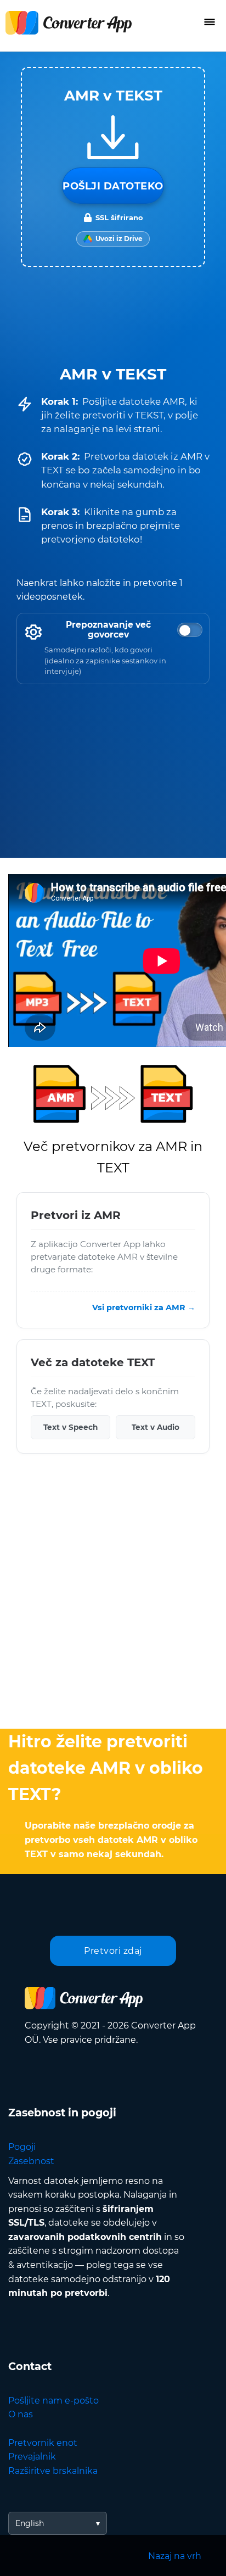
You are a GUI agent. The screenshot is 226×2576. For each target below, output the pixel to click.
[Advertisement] (113, 1594)
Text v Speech (70, 1427)
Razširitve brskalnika (53, 2471)
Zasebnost (31, 2161)
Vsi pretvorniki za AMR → (144, 1307)
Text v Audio (156, 1427)
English (30, 2523)
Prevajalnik (32, 2457)
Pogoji (22, 2147)
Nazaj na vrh (175, 2556)
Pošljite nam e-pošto (53, 2401)
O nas (21, 2414)
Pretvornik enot (43, 2443)
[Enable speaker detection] (190, 630)
